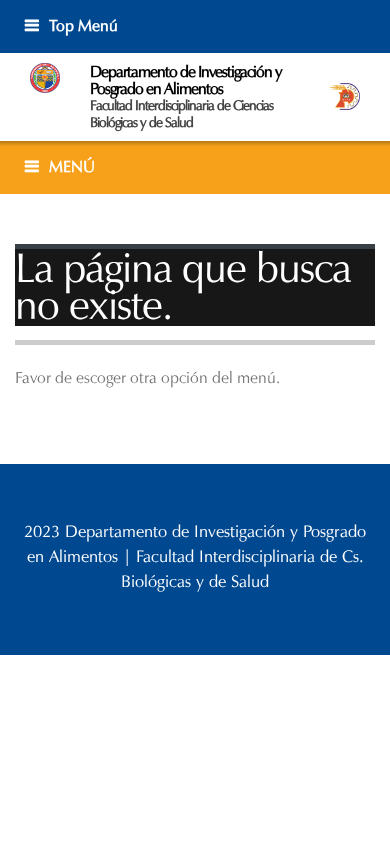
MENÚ (72, 166)
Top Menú (83, 25)
